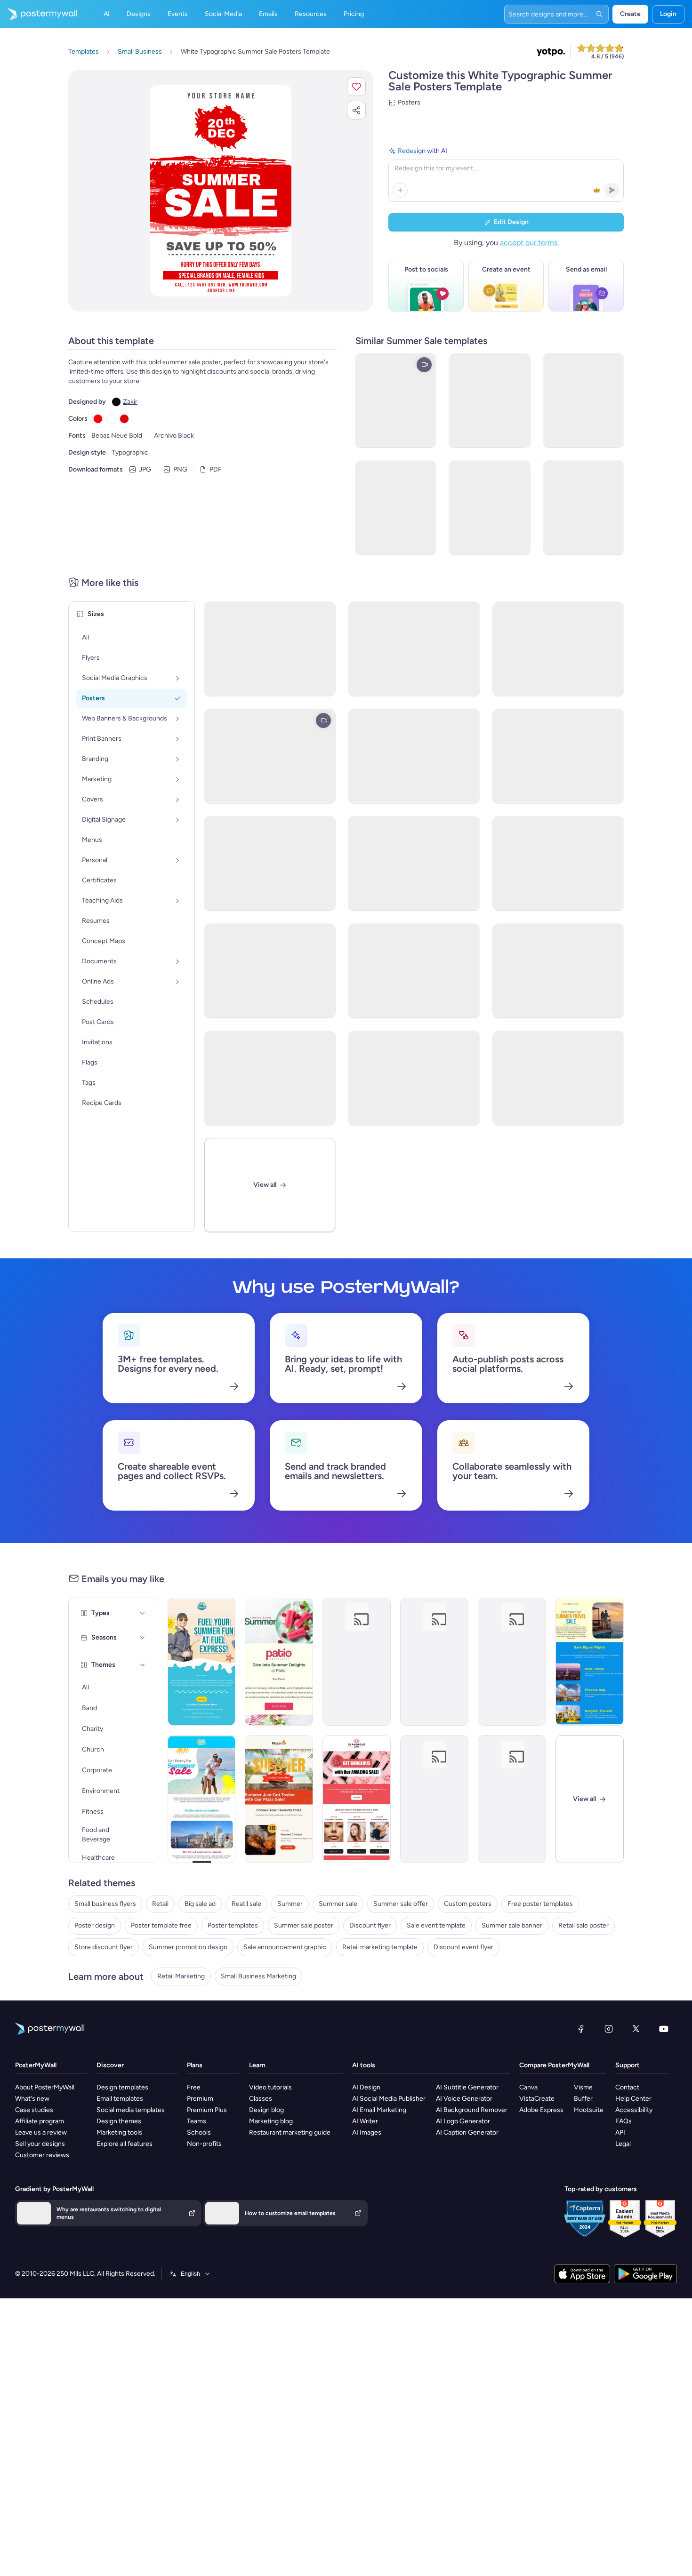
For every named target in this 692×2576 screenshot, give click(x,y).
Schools (199, 2132)
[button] (356, 87)
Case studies (34, 2110)
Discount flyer (370, 1925)
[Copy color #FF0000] (98, 419)
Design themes (119, 2121)
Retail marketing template (380, 1947)
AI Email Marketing (379, 2110)
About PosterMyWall (45, 2087)
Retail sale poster (583, 1925)
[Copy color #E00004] (124, 419)
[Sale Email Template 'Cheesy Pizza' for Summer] (279, 1799)
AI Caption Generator (467, 2132)
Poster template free (161, 1925)
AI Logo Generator (463, 2121)
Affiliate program (40, 2121)
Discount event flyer (463, 1947)
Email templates (120, 2099)
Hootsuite (589, 2110)
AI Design (366, 2087)
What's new (32, 2099)
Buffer (583, 2099)
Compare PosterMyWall (554, 2065)
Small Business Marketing (258, 1976)
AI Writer (365, 2121)
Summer (290, 1904)
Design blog (266, 2110)
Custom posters (468, 1904)
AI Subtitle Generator (467, 2087)
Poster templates (233, 1925)
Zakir (130, 402)
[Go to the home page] (39, 14)
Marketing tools (119, 2132)
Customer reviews (42, 2155)
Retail (160, 1904)
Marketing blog (271, 2121)
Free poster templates (540, 1904)
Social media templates (131, 2110)
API (620, 2132)
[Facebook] (581, 2029)
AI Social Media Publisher (389, 2099)
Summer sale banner (512, 1925)
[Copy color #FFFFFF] (111, 419)
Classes (261, 2099)
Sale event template (436, 1925)
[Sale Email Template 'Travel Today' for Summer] (434, 1799)
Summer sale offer (401, 1904)
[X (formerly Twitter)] (636, 2029)
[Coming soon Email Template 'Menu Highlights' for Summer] (279, 1662)
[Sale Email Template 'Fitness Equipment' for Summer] (512, 1799)
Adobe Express (541, 2110)
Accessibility (634, 2110)
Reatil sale (246, 1904)
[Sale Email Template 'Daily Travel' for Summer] (590, 1662)
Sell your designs (40, 2144)
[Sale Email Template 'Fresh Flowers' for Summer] (357, 1662)
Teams (197, 2121)
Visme (583, 2087)
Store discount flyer (104, 1947)
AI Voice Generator (464, 2099)
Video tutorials (270, 2087)
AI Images (367, 2132)
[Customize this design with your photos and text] (221, 191)
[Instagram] (609, 2029)
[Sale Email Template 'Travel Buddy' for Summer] (202, 1799)
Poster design (95, 1925)
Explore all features (125, 2144)
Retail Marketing (181, 1976)
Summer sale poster (304, 1925)
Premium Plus (207, 2110)
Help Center (633, 2099)
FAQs (624, 2121)
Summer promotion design (188, 1947)
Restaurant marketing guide (290, 2132)
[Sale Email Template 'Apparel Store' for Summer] (512, 1662)
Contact (627, 2087)
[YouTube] (664, 2029)
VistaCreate (537, 2099)
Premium (200, 2099)
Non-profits (204, 2144)
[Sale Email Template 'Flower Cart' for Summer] (434, 1662)
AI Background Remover (472, 2110)
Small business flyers (105, 1904)
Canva (528, 2087)
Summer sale (338, 1904)
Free (194, 2087)
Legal (623, 2144)
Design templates (122, 2087)
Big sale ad (200, 1904)
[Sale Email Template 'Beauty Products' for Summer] (357, 1799)
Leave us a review (41, 2132)
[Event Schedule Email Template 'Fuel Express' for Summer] (202, 1662)
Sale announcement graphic (285, 1947)
